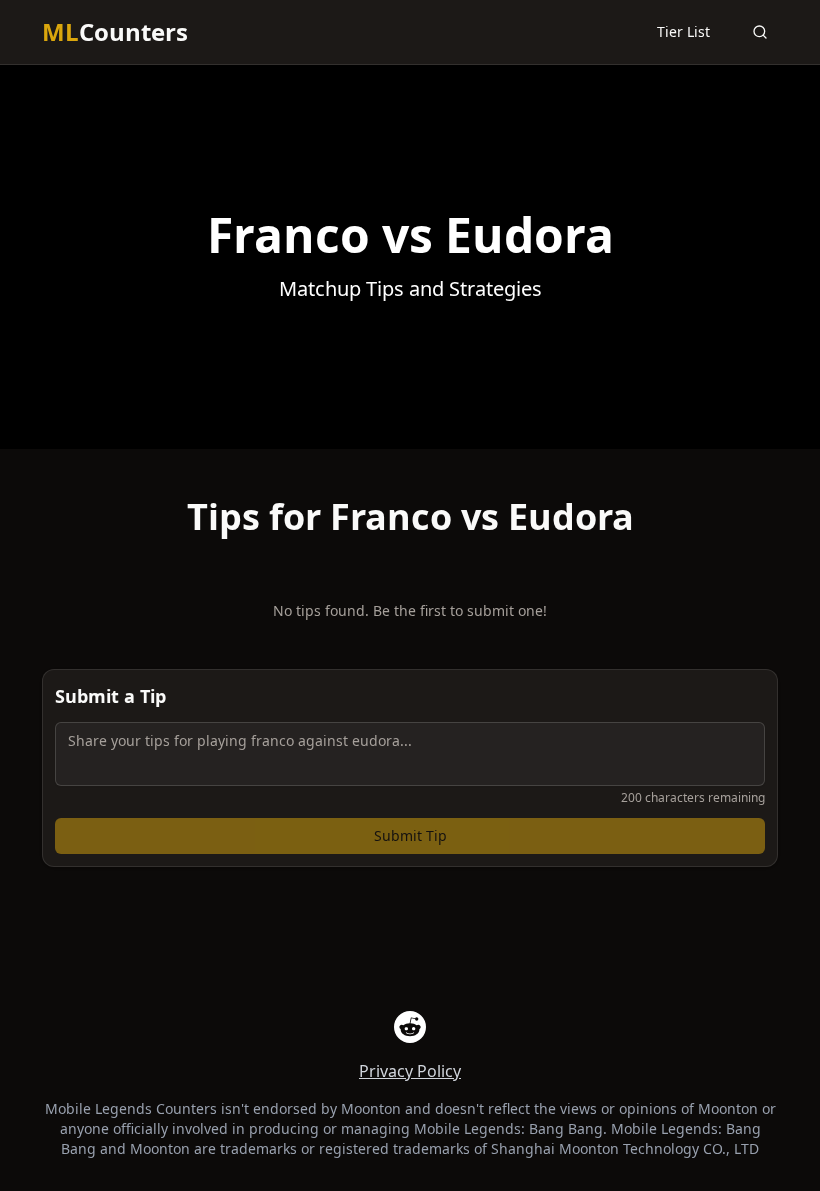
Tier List (683, 31)
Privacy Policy (410, 1071)
